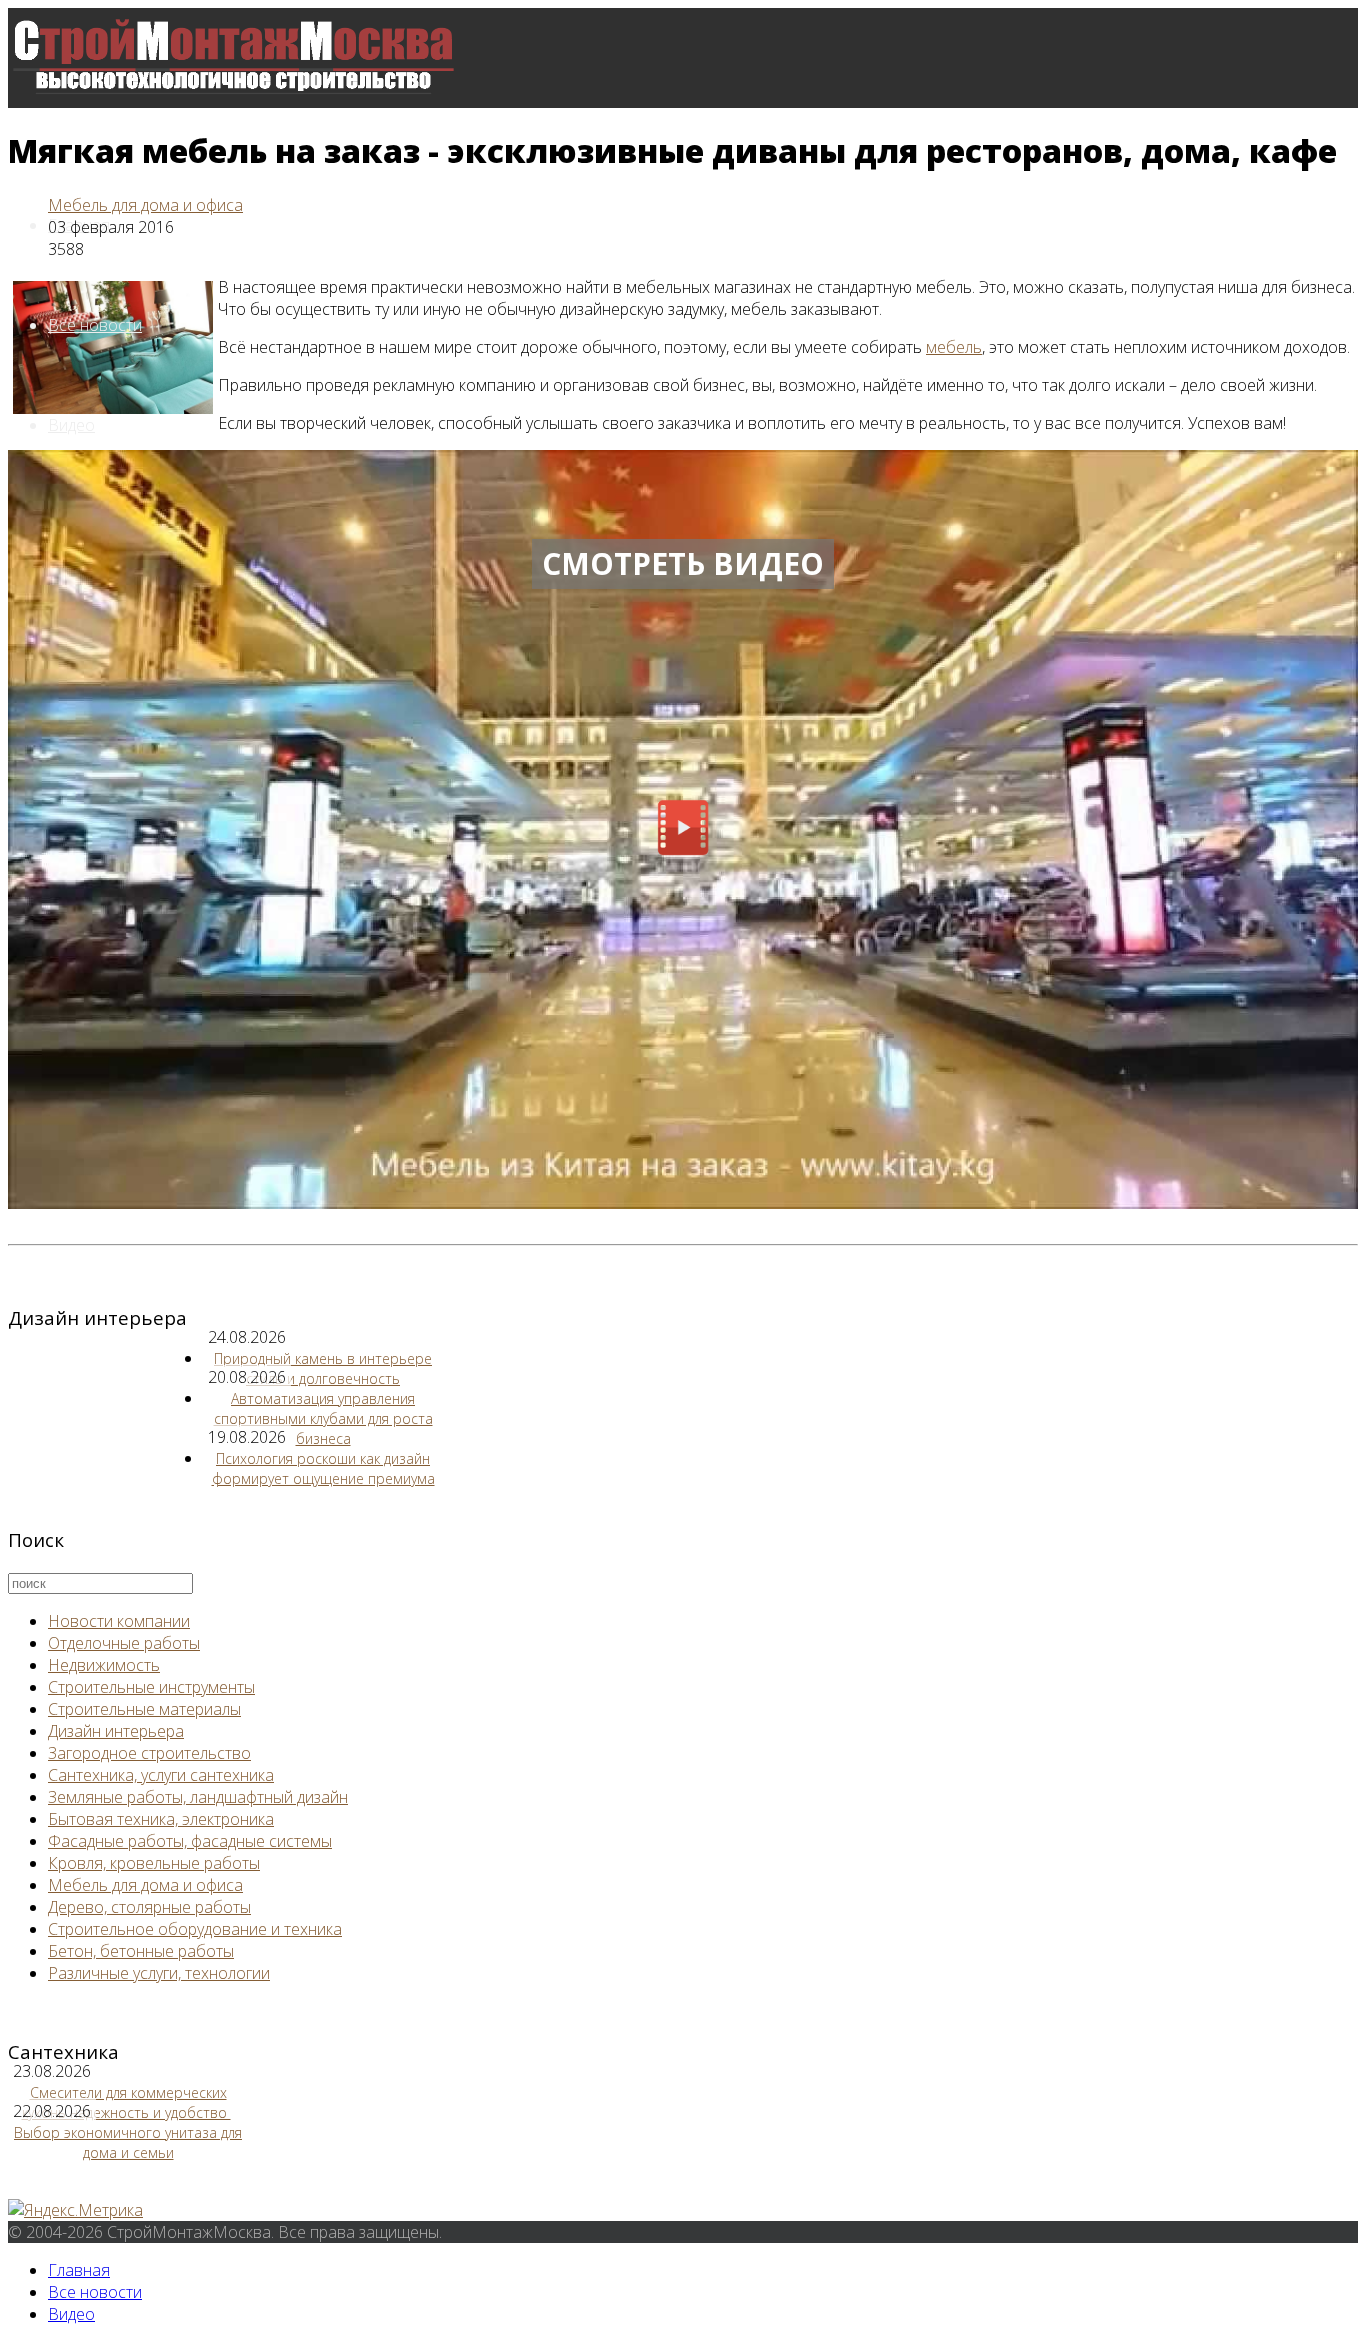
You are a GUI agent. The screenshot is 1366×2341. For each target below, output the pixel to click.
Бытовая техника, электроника (161, 1819)
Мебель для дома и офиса (145, 205)
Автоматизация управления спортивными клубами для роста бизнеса (323, 1418)
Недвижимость (104, 1665)
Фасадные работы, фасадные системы (190, 1841)
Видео (71, 425)
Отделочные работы (124, 1643)
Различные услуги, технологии (159, 1973)
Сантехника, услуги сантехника (161, 1775)
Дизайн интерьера (116, 1731)
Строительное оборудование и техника (195, 1929)
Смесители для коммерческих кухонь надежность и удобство (126, 2102)
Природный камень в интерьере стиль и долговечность (323, 1368)
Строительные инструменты (151, 1687)
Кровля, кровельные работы (154, 1863)
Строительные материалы (144, 1709)
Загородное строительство (149, 1753)
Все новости (95, 325)
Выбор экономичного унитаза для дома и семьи (128, 2142)
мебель (954, 347)
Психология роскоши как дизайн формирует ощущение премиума (323, 1468)
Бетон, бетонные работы (141, 1951)
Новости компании (119, 1621)
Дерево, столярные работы (149, 1907)
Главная (79, 2270)
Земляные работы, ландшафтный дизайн (198, 1797)
